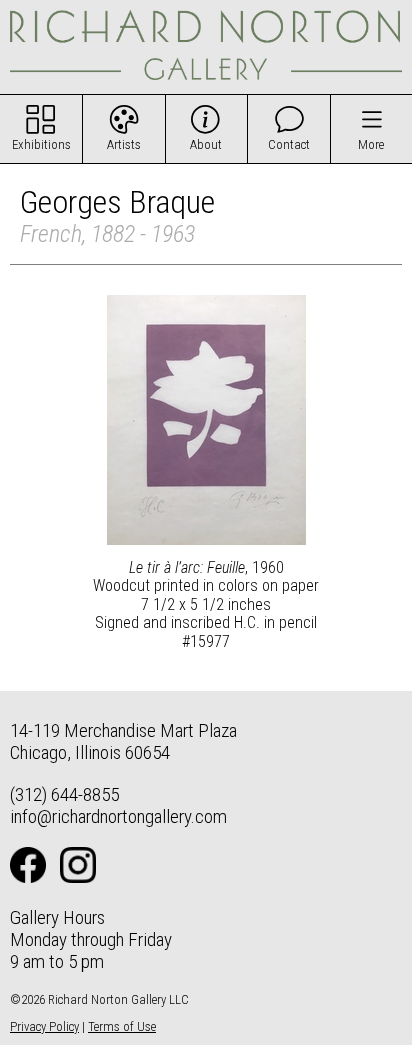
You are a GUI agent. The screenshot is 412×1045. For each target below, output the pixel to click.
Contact (289, 144)
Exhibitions (41, 144)
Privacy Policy (44, 1026)
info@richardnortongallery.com (118, 816)
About (206, 144)
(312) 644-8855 (64, 794)
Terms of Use (122, 1026)
